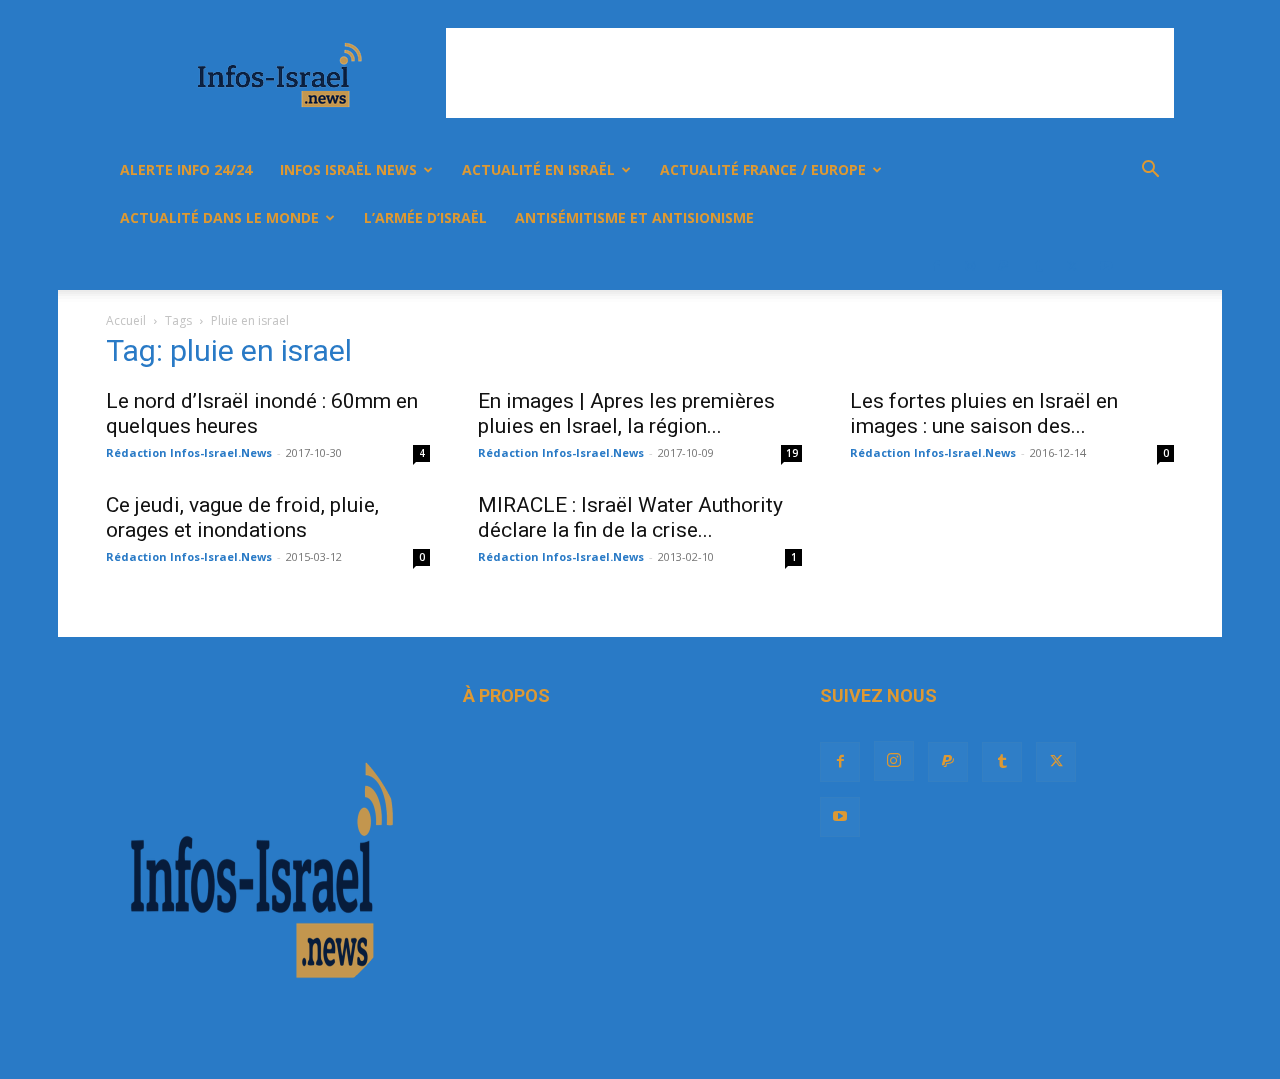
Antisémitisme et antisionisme (634, 217)
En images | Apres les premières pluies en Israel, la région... (626, 413)
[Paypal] (1004, 266)
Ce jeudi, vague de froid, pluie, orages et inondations (242, 517)
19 (792, 453)
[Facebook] (936, 266)
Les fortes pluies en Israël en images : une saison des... (984, 413)
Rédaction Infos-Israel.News (189, 452)
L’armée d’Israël (425, 217)
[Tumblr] (1038, 266)
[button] (1150, 171)
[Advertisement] (810, 73)
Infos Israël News (348, 169)
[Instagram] (970, 266)
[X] (1072, 266)
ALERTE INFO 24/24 (186, 169)
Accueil (126, 320)
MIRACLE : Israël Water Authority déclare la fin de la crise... (630, 517)
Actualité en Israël (538, 169)
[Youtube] (1106, 266)
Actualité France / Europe (763, 169)
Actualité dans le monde (219, 217)
